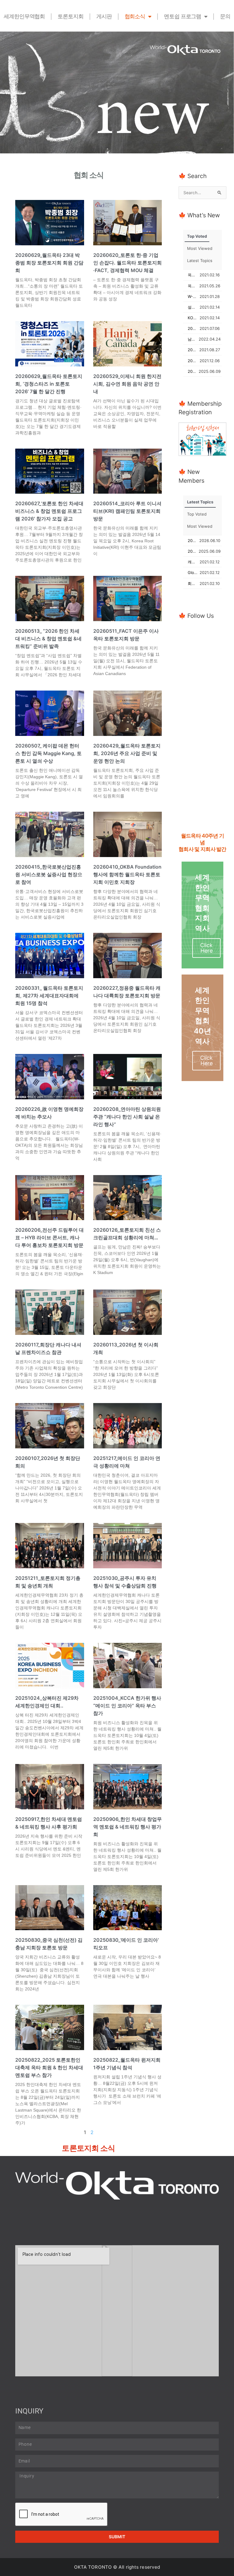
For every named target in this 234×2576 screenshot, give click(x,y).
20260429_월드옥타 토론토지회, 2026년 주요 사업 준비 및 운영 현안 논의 (127, 753)
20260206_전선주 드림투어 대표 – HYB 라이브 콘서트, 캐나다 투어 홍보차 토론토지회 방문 (50, 1237)
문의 (225, 16)
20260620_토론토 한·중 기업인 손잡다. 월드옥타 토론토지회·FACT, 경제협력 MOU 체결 (128, 263)
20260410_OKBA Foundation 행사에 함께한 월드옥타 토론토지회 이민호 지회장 (127, 874)
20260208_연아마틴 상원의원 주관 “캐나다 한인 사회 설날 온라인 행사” (127, 1117)
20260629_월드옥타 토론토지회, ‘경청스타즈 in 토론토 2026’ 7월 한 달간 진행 (49, 384)
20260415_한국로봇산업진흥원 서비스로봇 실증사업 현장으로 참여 (49, 874)
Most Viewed (200, 248)
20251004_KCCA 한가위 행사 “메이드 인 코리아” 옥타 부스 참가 (127, 1706)
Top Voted (197, 236)
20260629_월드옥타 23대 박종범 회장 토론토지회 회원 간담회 (49, 263)
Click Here (206, 948)
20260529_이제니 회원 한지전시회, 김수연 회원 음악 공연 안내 (127, 384)
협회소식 (135, 16)
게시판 (104, 16)
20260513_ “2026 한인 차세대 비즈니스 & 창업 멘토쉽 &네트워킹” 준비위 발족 (48, 639)
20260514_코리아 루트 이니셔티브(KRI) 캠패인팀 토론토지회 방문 (127, 511)
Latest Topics (200, 261)
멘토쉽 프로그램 (183, 16)
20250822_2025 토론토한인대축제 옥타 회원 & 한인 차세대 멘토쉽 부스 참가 (49, 2067)
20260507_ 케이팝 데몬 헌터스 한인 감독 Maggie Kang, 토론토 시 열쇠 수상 (48, 753)
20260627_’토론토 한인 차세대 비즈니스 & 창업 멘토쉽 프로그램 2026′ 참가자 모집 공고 (49, 511)
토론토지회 (71, 16)
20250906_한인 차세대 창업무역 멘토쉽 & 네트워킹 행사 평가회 (128, 1827)
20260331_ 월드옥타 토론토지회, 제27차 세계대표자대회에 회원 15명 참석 (49, 996)
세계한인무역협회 (24, 16)
